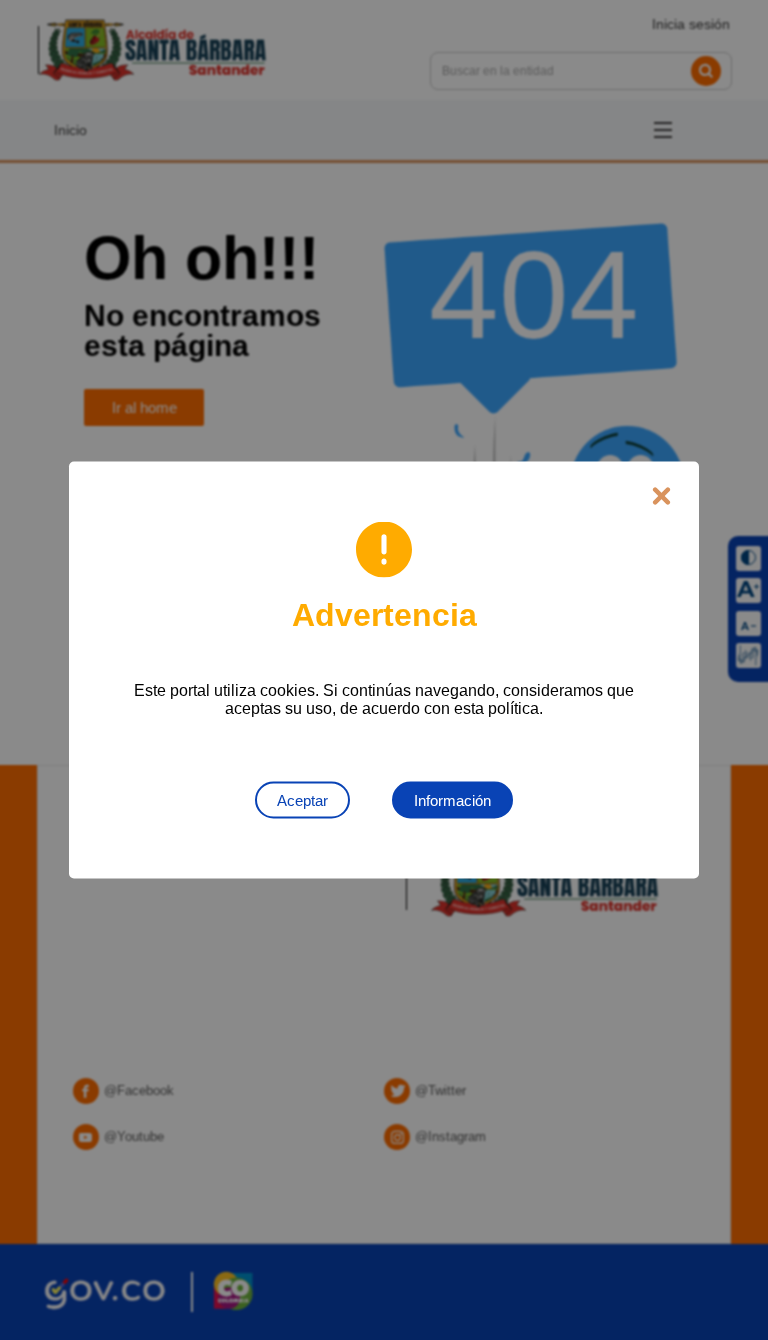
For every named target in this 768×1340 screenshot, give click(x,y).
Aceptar (302, 800)
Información (452, 800)
